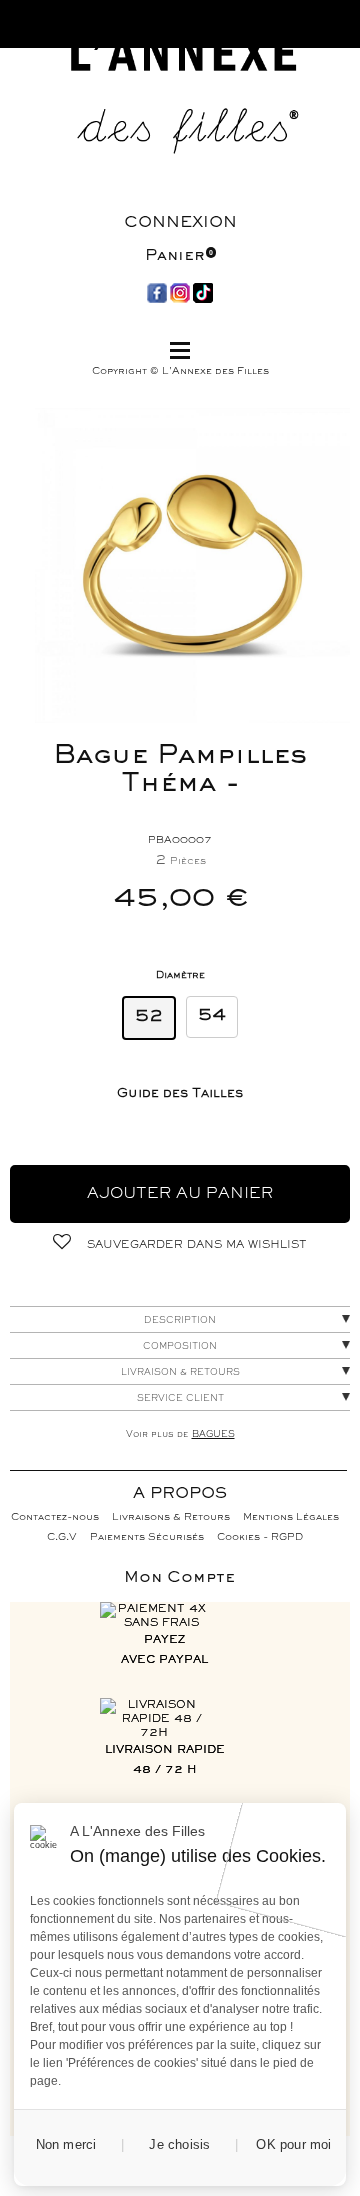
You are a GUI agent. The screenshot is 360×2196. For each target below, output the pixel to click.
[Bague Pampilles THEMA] (192, 565)
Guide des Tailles (180, 1094)
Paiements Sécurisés (147, 1537)
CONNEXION (180, 223)
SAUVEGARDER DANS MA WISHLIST (195, 1245)
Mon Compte (179, 1578)
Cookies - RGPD (260, 1537)
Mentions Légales (291, 1517)
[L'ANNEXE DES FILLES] (180, 99)
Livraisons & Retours (171, 1517)
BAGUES (213, 1435)
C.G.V (62, 1537)
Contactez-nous (55, 1517)
